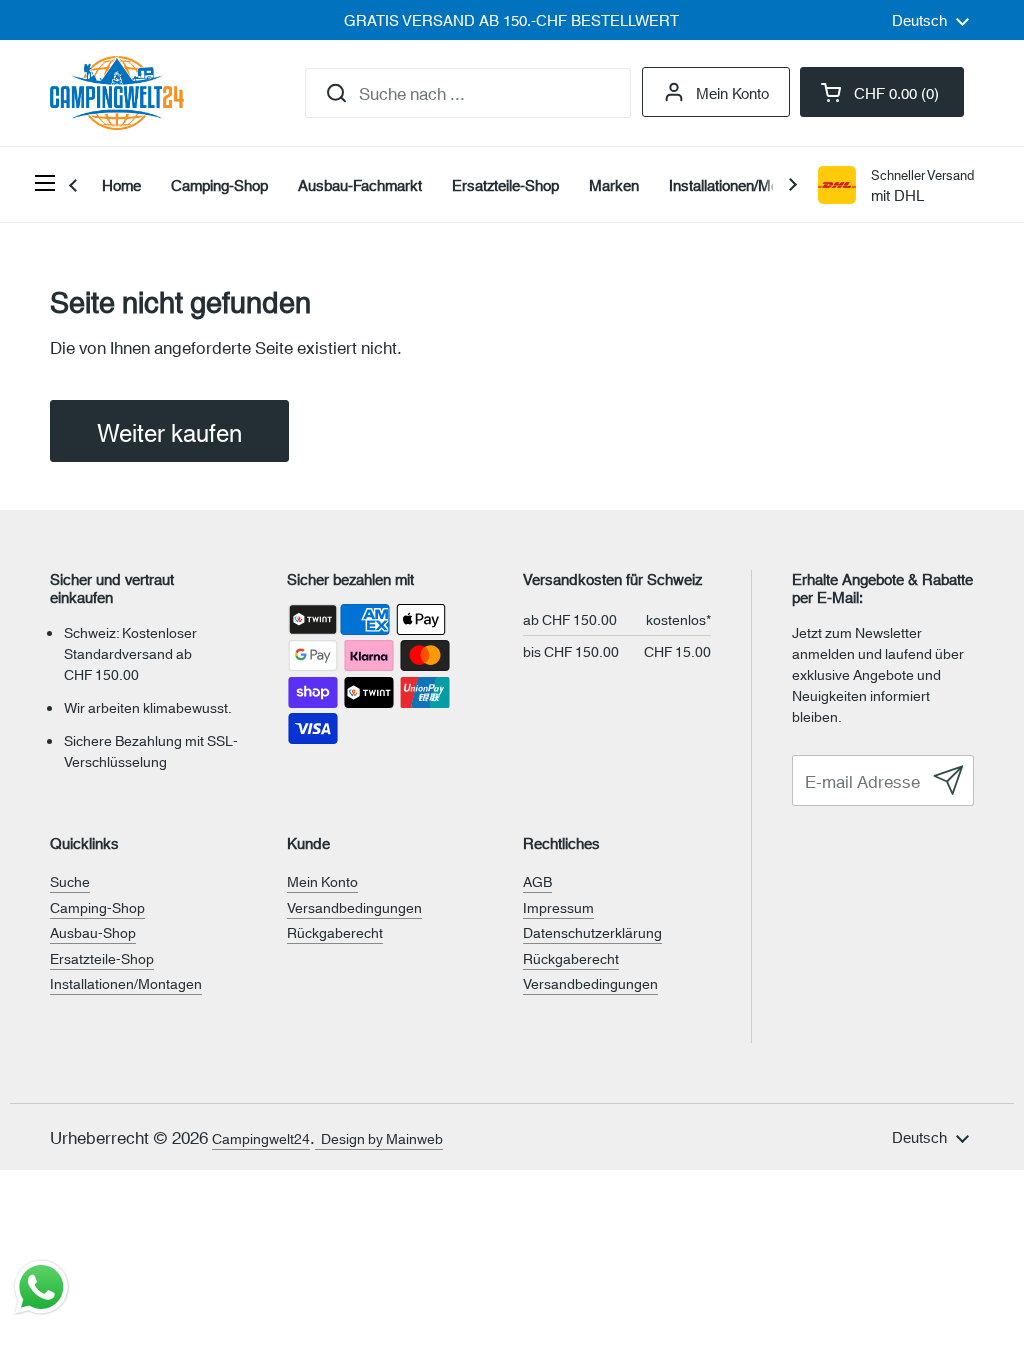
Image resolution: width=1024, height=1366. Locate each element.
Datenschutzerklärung (592, 932)
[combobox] (468, 93)
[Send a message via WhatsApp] (41, 1287)
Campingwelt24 (261, 1138)
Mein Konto (732, 92)
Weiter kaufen (169, 431)
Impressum (558, 907)
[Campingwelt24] (117, 93)
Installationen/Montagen (126, 983)
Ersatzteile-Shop (102, 958)
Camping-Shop (97, 907)
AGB (537, 881)
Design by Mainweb (379, 1138)
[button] (882, 92)
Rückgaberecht (335, 932)
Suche (70, 881)
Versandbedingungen (354, 907)
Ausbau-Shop (93, 932)
